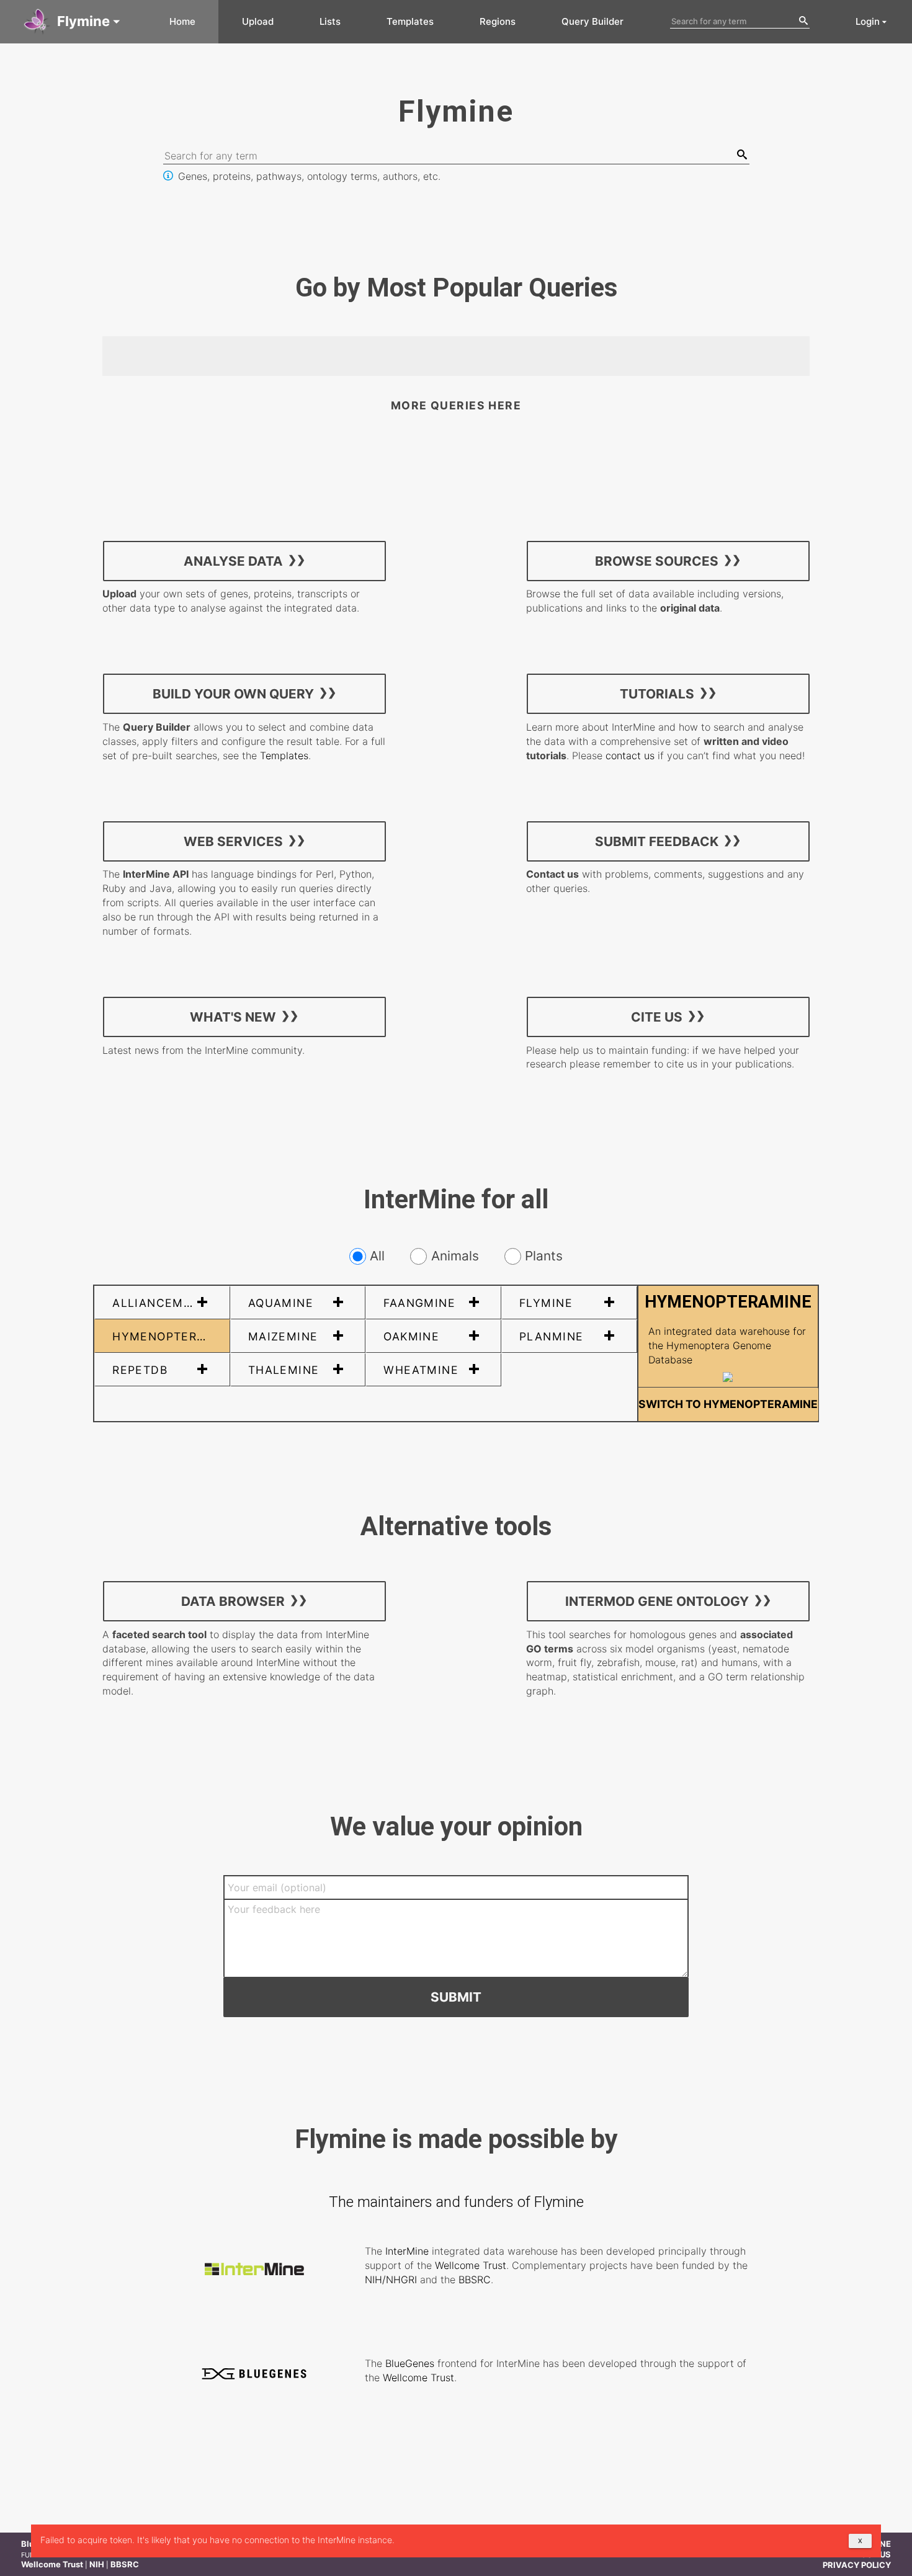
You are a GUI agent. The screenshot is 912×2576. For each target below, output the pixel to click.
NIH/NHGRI (391, 2280)
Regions (498, 21)
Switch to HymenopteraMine (728, 1404)
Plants (544, 1256)
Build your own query (233, 694)
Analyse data (233, 560)
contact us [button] (630, 755)
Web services (233, 841)
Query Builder (592, 21)
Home (182, 21)
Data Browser (233, 1601)
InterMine (407, 2251)
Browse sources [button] (657, 560)
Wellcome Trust (471, 2265)
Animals (455, 1256)
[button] (73, 22)
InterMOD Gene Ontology (656, 1601)
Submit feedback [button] (657, 841)
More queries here (456, 405)
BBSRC (475, 2280)
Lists (330, 21)
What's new (233, 1016)
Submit (456, 1997)
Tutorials (656, 694)
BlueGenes (410, 2363)
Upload (258, 21)
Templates (410, 21)
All (377, 1256)
